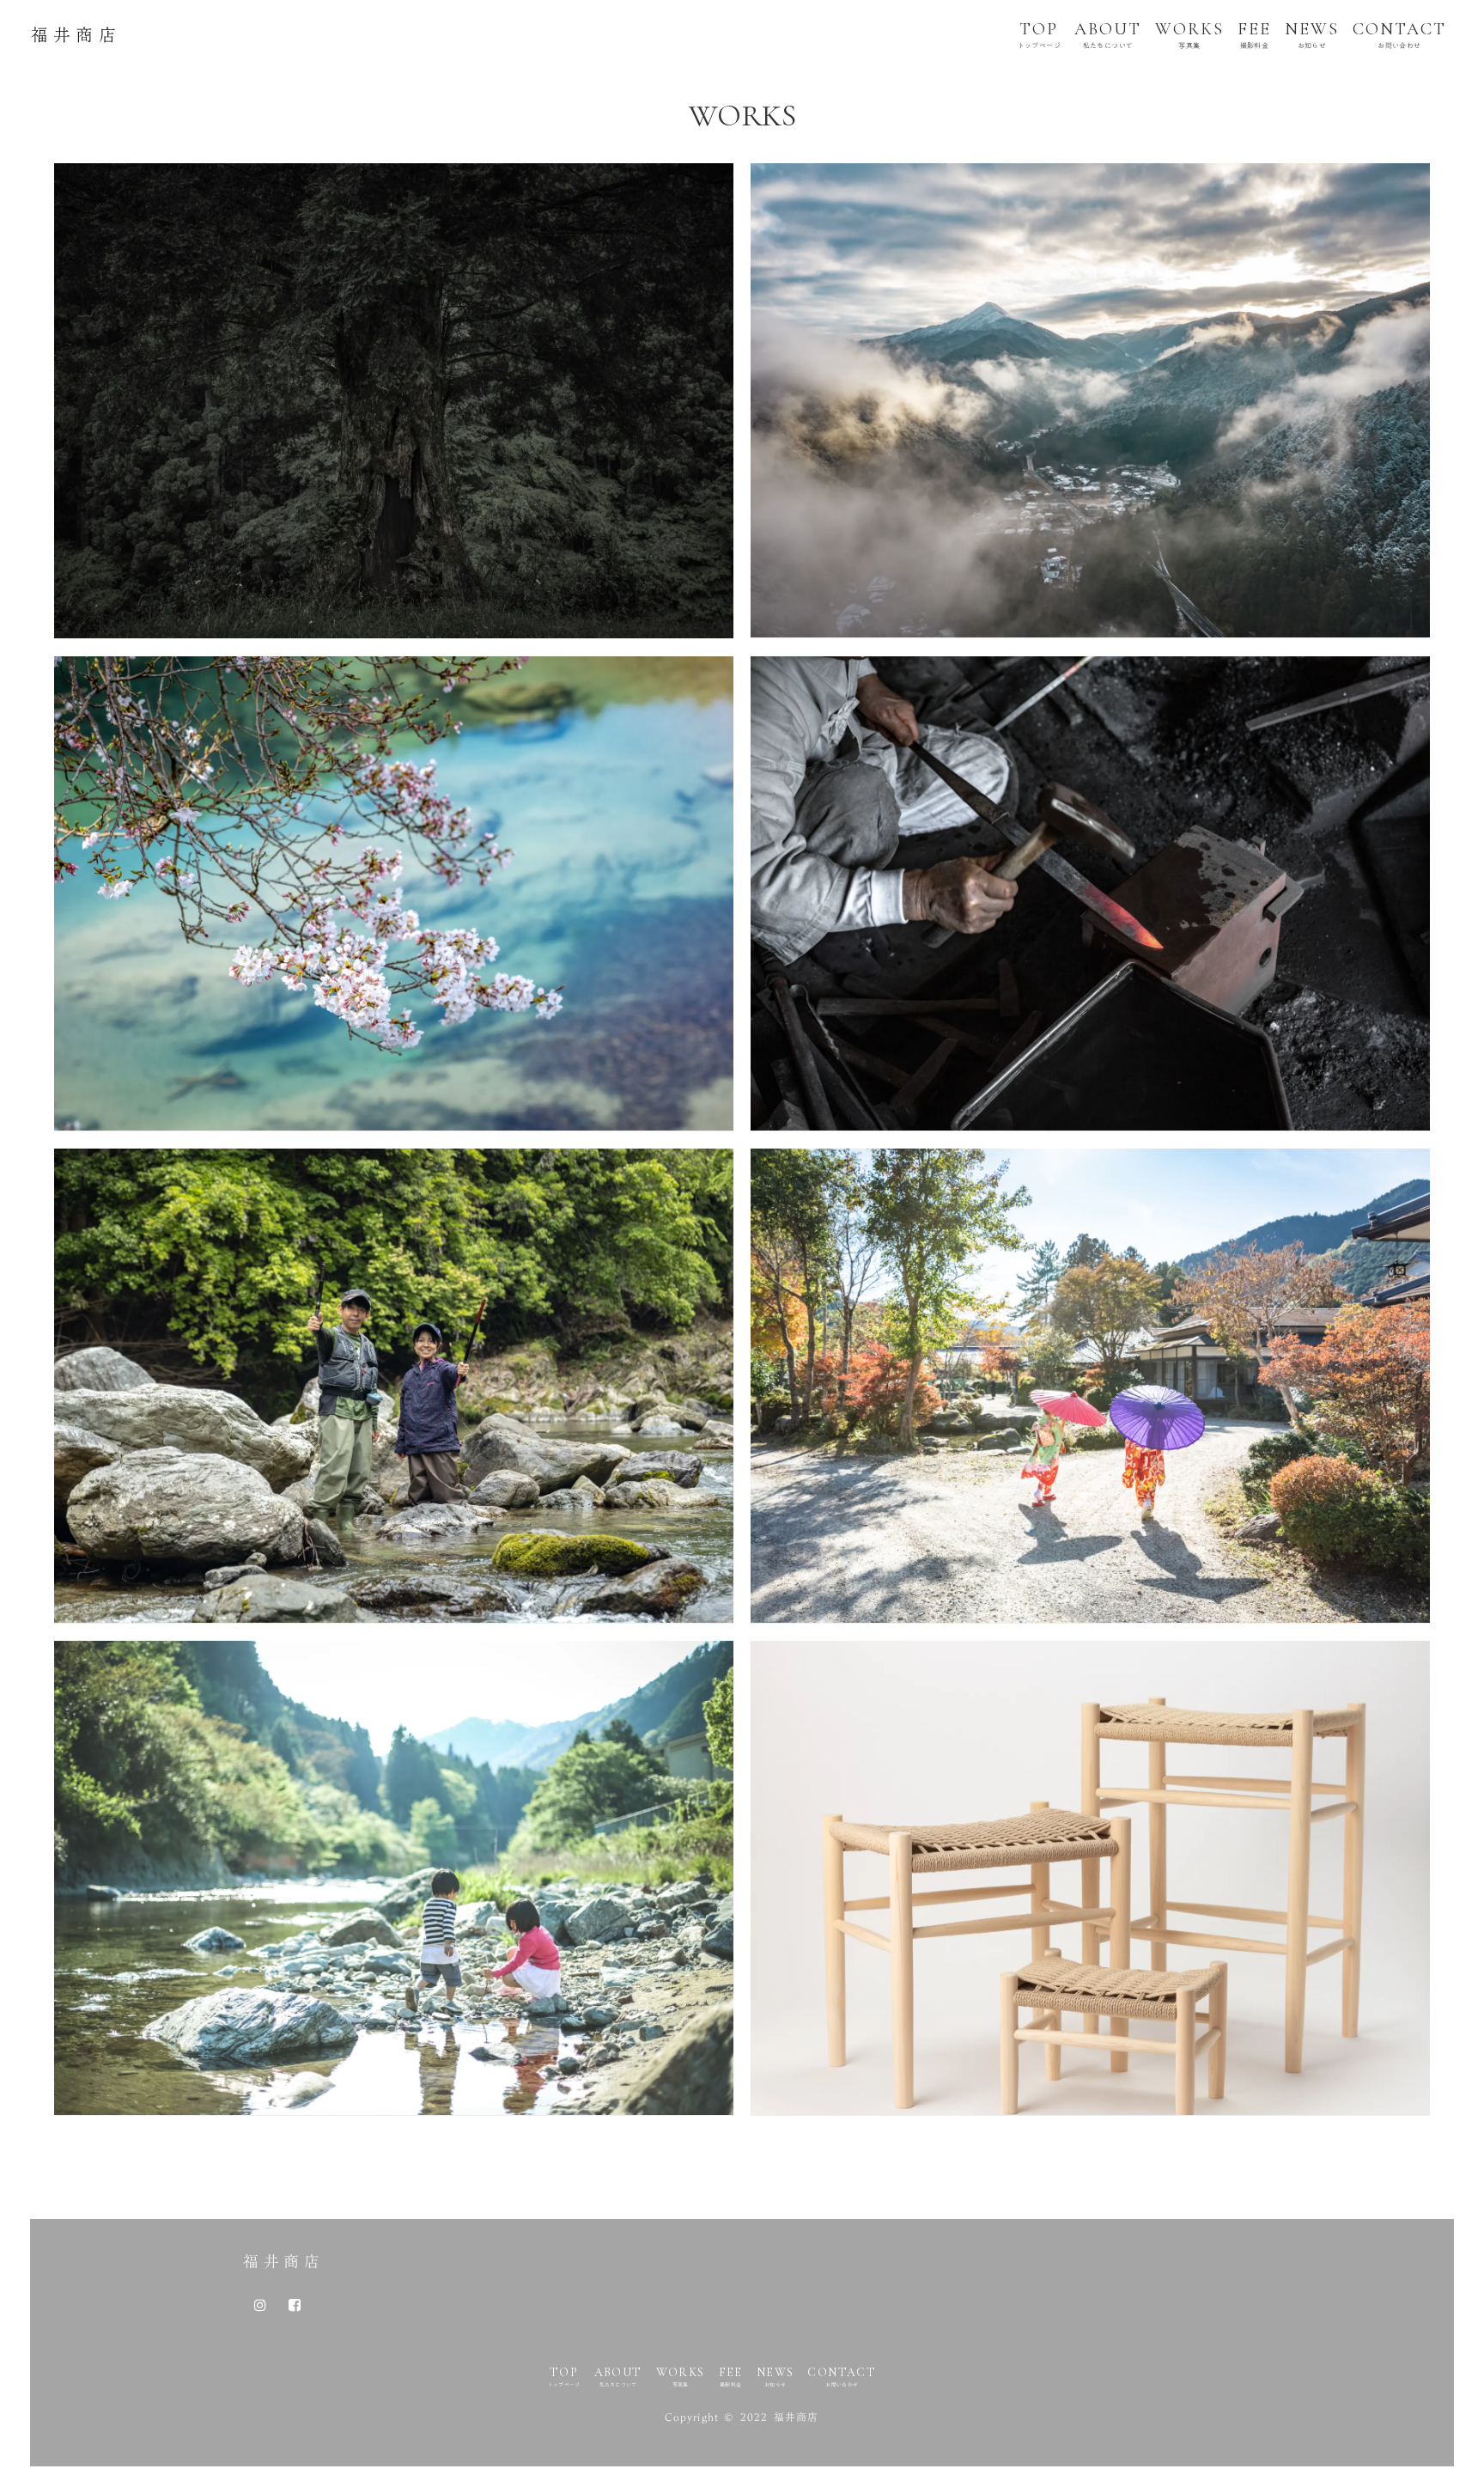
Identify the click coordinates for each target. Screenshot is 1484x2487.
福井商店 (283, 2261)
